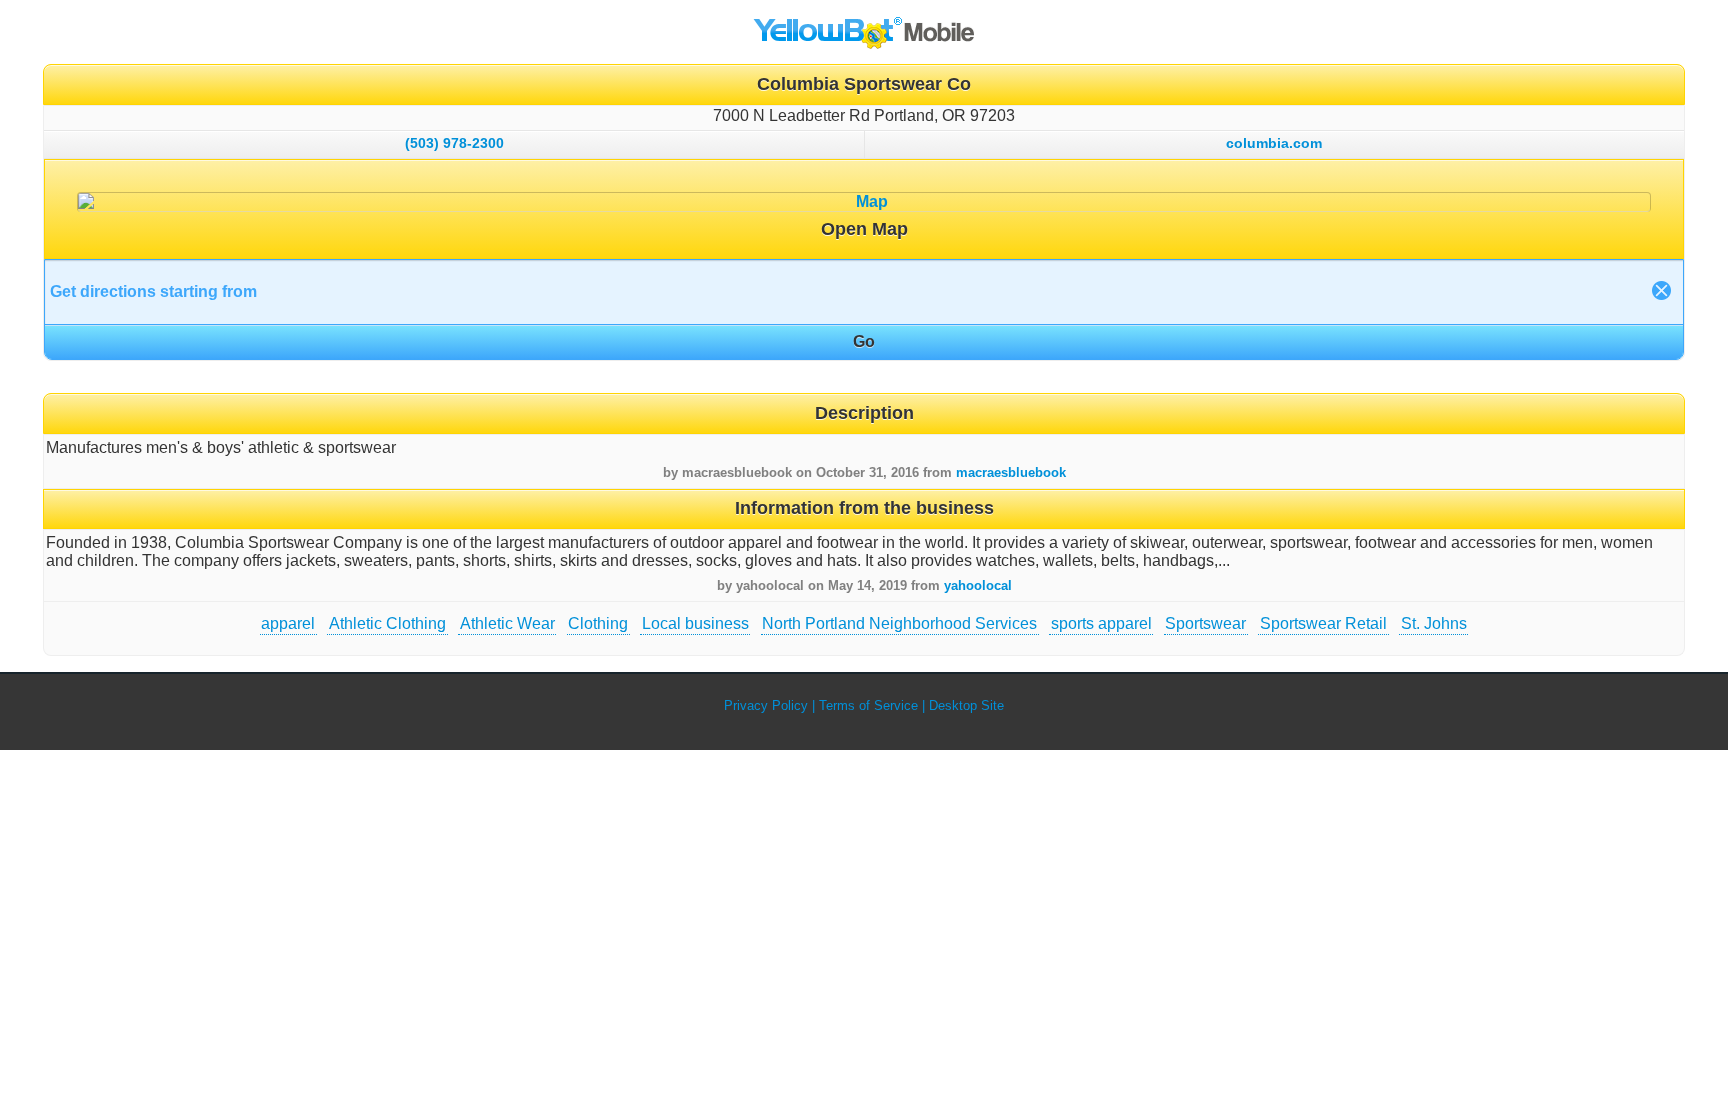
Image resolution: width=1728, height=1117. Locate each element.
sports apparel (1101, 623)
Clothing (598, 623)
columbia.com (1274, 143)
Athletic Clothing (387, 623)
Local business (695, 623)
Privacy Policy (766, 705)
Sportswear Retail (1323, 623)
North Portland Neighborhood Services (899, 623)
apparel (288, 623)
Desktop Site (966, 705)
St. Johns (1434, 623)
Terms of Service (868, 705)
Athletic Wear (507, 623)
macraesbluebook (1011, 472)
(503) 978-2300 (454, 143)
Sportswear (1205, 623)
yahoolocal (978, 585)
